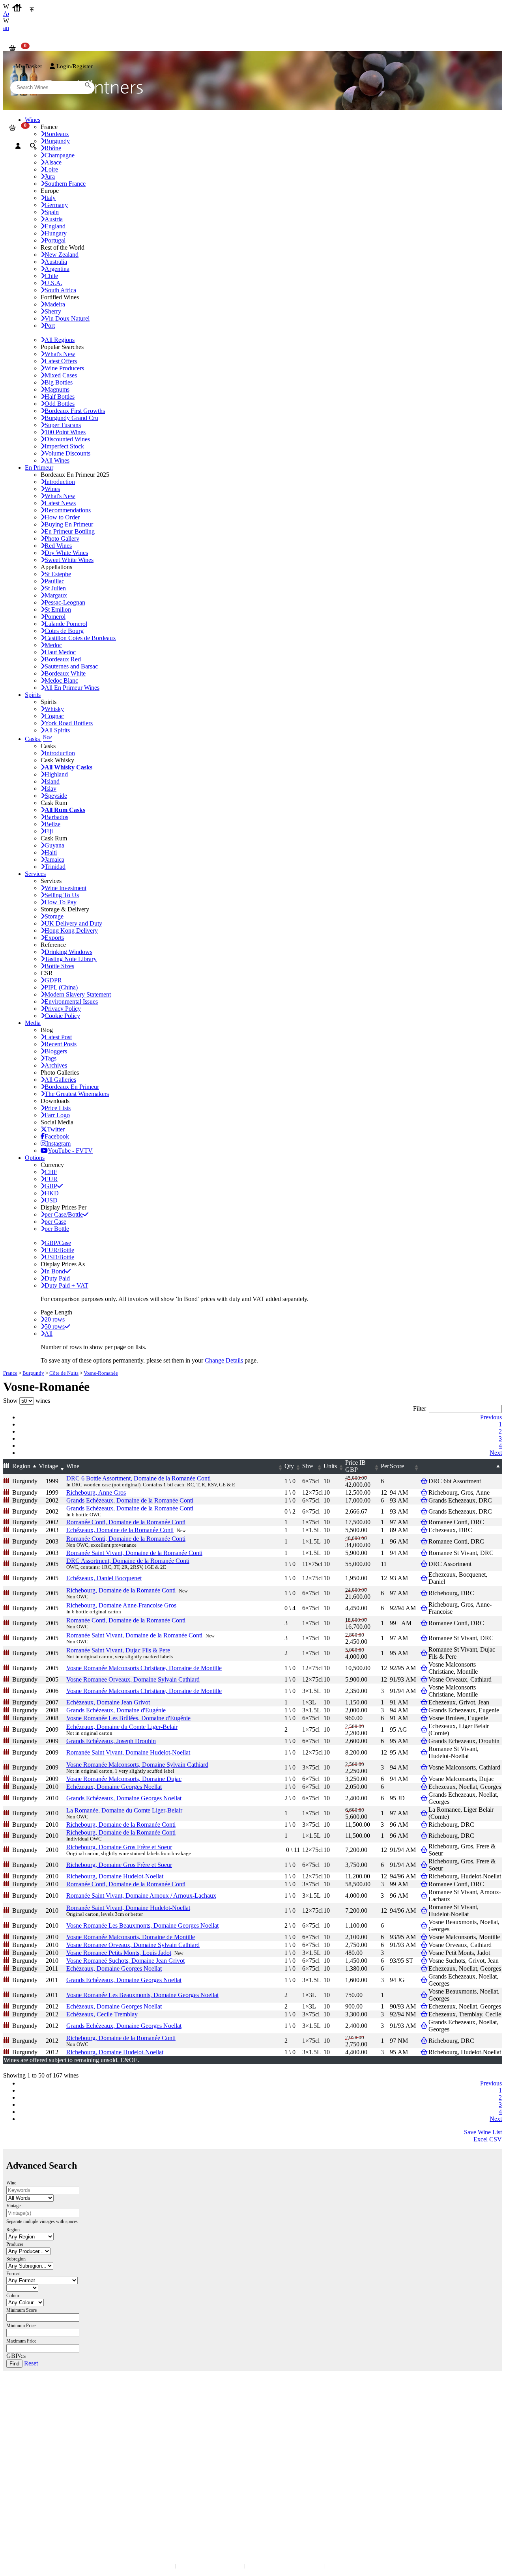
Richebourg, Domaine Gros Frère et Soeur (119, 1847)
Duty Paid (57, 1278)
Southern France (65, 184)
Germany (56, 205)
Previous (491, 1417)
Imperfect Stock (64, 446)
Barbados (56, 817)
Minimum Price (21, 2326)
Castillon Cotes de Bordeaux (80, 638)
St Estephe (58, 574)
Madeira (55, 304)
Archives (56, 1065)
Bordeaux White (65, 673)
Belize (52, 824)
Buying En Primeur (69, 524)
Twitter (56, 1129)
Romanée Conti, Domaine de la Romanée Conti (126, 1522)
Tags (50, 1058)
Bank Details (24, 2409)
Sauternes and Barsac (71, 666)
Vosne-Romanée (101, 1373)
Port (50, 326)
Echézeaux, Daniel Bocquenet (104, 1578)
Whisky (54, 709)
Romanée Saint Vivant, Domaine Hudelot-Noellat (128, 1752)
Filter (420, 1408)
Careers (18, 2467)
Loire (51, 169)
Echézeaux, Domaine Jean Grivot (108, 1702)
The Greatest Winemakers (77, 1094)
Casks (38, 739)
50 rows (55, 1326)
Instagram (58, 1143)
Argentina (57, 269)
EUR (51, 1179)
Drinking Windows (68, 952)
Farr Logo (57, 1115)
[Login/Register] (18, 146)
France (10, 1373)
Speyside (56, 796)
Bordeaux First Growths (75, 411)
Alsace (53, 162)
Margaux (56, 595)
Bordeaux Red (63, 659)
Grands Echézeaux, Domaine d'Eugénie (116, 1710)
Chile (51, 276)
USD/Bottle (59, 1257)
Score (397, 1466)
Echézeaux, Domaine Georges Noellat (114, 1787)
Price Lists (58, 1108)
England (55, 226)
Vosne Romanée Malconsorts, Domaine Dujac (124, 1779)
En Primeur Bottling (70, 531)
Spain (52, 212)
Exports (54, 938)
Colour (13, 2296)
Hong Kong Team (29, 2510)
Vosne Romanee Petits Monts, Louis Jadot (119, 1953)
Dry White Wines (66, 553)
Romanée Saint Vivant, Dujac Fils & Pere (118, 1650)
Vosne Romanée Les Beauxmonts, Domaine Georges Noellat (142, 1925)
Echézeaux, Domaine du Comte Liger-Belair (122, 1727)
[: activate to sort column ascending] (465, 1466)
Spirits (33, 695)
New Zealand (62, 255)
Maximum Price (21, 2341)
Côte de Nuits (64, 1373)
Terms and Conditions (33, 2459)
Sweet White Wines (69, 560)
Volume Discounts (67, 453)
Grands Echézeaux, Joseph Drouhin (111, 1741)
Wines (52, 489)
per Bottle (57, 1229)
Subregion (16, 2259)
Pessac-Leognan (65, 602)
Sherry (53, 311)
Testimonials (23, 2452)
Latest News (60, 503)
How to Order (62, 517)
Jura (50, 176)
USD (51, 1200)
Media (33, 1023)
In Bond (55, 1271)
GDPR (53, 980)
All (49, 1334)
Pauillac (54, 581)
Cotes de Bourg (64, 631)
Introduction (60, 482)
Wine (73, 1466)
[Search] (33, 146)
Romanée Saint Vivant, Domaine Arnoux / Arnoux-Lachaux (141, 1896)
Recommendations (68, 510)
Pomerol (55, 617)
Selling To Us (62, 895)
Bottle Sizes (59, 966)
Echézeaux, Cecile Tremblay (102, 2014)
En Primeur (39, 468)
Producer (15, 2244)
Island (52, 781)
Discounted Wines (67, 439)
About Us (20, 2444)
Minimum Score (22, 2310)
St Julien (55, 588)
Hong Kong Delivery (71, 931)
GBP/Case (58, 1243)
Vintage (48, 1466)
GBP (51, 1186)
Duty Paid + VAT (66, 1285)
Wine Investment (65, 888)
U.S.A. (53, 283)
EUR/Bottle (59, 1250)
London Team (25, 2417)
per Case (55, 1222)
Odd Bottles (60, 404)
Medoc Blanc (61, 680)
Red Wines (58, 546)
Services (35, 874)
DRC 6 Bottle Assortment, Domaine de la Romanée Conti (138, 1478)
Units (330, 1466)
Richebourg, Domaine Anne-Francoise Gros (121, 1605)
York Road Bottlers (69, 723)
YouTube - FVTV (70, 1151)
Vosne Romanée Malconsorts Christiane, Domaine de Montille (144, 1668)
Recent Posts (61, 1044)
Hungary (56, 233)
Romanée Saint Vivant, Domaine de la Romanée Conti (134, 1553)
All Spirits (57, 730)
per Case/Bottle (64, 1214)
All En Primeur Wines (72, 688)
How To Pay (61, 902)
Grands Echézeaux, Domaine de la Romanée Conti (130, 1500)
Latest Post (58, 1037)
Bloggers (56, 1051)
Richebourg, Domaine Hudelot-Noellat (115, 1876)
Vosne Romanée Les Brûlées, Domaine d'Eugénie (128, 1718)
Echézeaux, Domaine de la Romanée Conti (120, 1530)
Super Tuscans (63, 425)
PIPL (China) (61, 987)
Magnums (57, 389)
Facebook (57, 1136)
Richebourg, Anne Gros (96, 1492)
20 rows (55, 1319)
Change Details (224, 1360)
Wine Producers (64, 368)
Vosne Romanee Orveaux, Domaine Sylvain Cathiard (133, 1679)
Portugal (55, 240)
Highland (56, 774)
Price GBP (355, 1466)
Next (496, 1453)
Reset (31, 2363)
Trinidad (55, 867)
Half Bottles (60, 397)
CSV (496, 2139)
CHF (51, 1172)
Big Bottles (59, 382)
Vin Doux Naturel (67, 318)
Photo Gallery (62, 539)
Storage (54, 916)
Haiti (51, 852)
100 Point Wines (65, 432)
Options (35, 1158)
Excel (481, 2139)
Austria (54, 219)
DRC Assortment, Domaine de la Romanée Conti (128, 1561)
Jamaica (54, 860)
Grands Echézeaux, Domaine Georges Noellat (124, 1798)
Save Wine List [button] (483, 2132)
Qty (289, 1466)
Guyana (54, 845)
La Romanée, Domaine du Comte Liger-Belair (124, 1810)
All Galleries (60, 1080)
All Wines (57, 460)
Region (21, 1466)
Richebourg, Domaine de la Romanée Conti (121, 1590)
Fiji (49, 831)
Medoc (53, 645)
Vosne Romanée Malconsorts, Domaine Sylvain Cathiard (137, 1765)
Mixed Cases (61, 375)
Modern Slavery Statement (78, 994)
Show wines (27, 1401)
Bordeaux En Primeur (72, 1087)
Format (13, 2274)
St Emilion (58, 609)
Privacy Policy (63, 1009)
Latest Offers (61, 361)
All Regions (60, 340)
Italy (50, 198)
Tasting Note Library (71, 959)
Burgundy (33, 1373)
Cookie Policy (62, 1016)
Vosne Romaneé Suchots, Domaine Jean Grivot (125, 1961)
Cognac (54, 716)
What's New (60, 354)
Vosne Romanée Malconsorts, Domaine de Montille (131, 1937)
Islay (50, 789)
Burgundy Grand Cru (71, 418)
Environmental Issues (71, 1001)
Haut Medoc (60, 652)
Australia (56, 262)
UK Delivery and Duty (73, 923)
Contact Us (22, 2401)
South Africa (60, 290)
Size (308, 1466)
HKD (52, 1193)
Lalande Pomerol (66, 624)
